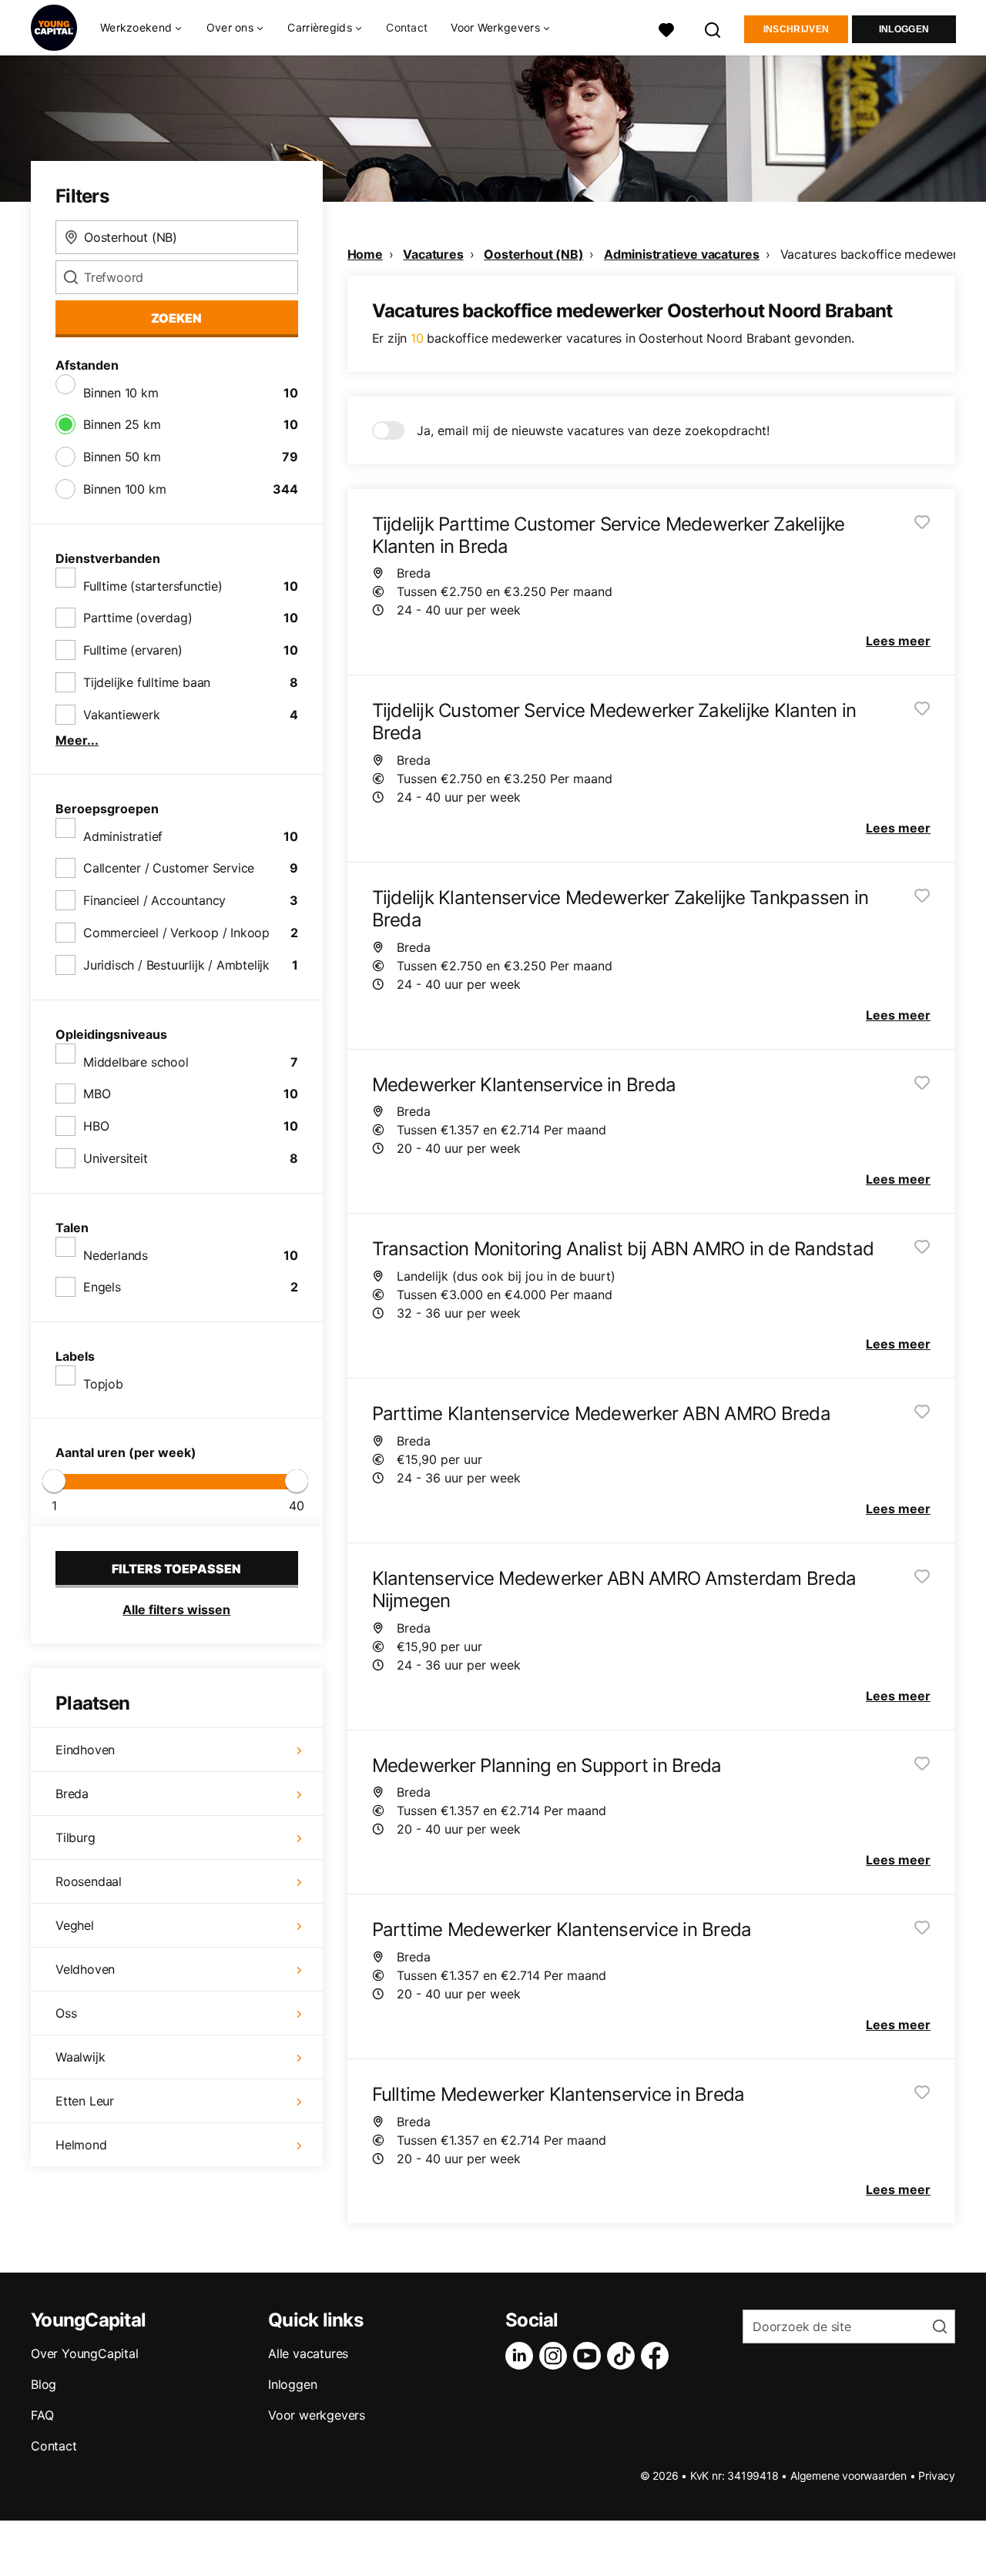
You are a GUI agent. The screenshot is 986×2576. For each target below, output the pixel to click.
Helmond (81, 2145)
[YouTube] (590, 2356)
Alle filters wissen (176, 1610)
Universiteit (116, 1158)
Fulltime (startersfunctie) (153, 586)
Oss (66, 2013)
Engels (102, 1287)
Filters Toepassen (176, 1569)
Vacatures (433, 254)
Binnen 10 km (121, 393)
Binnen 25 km (122, 424)
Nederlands (116, 1255)
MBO (97, 1094)
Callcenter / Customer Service (169, 868)
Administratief (123, 836)
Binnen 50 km (122, 457)
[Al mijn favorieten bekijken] (666, 28)
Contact (407, 27)
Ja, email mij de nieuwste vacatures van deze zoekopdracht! (593, 430)
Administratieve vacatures (682, 254)
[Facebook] (658, 2356)
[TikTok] (624, 2356)
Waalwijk (80, 2057)
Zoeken (176, 318)
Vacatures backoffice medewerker (878, 254)
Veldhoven (85, 1969)
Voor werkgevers (317, 2415)
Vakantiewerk (122, 715)
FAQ (42, 2415)
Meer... (77, 740)
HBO (96, 1126)
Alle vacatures (308, 2353)
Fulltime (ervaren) (132, 650)
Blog (44, 2384)
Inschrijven (796, 29)
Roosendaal (89, 1881)
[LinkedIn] (522, 2356)
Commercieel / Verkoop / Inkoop (176, 933)
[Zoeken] (713, 28)
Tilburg (75, 1837)
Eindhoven (85, 1750)
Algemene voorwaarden (848, 2476)
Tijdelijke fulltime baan (147, 682)
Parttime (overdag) (138, 618)
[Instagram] (556, 2356)
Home (365, 254)
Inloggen (904, 29)
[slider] (54, 1481)
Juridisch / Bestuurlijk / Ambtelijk (176, 965)
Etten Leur (85, 2101)
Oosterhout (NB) (533, 254)
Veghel (75, 1925)
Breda (72, 1794)
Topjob (103, 1384)
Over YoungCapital (85, 2353)
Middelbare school (136, 1062)
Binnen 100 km (124, 489)
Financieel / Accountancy (154, 900)
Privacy (937, 2476)
